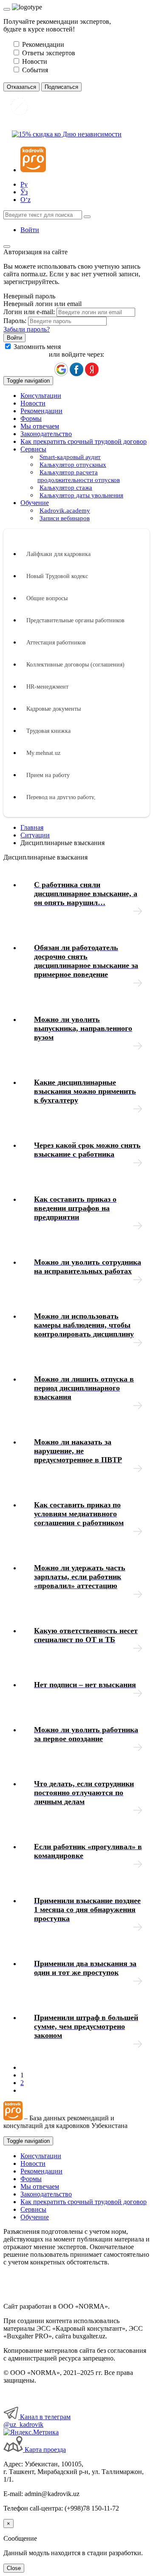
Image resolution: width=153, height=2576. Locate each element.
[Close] (7, 9)
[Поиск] (87, 217)
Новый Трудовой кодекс (57, 576)
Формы (31, 418)
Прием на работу (48, 775)
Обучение (35, 2217)
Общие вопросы (47, 598)
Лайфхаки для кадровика (58, 554)
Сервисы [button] (33, 449)
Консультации (41, 396)
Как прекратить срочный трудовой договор (84, 441)
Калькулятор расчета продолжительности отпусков (79, 476)
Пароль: (15, 321)
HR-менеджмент (47, 687)
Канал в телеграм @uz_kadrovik (37, 2421)
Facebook (76, 369)
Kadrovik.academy (65, 511)
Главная (32, 827)
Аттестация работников (56, 643)
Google (61, 369)
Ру (24, 184)
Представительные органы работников (75, 620)
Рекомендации (41, 411)
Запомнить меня (37, 347)
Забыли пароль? (27, 329)
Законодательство (46, 434)
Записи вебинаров (65, 518)
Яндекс (92, 369)
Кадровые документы (54, 709)
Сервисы (33, 2209)
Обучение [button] (35, 503)
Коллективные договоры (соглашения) (75, 665)
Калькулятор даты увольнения (81, 495)
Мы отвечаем (40, 426)
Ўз (24, 192)
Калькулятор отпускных (73, 465)
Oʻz (25, 200)
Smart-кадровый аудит (70, 457)
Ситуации (35, 835)
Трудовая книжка (48, 731)
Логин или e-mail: (29, 312)
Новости (33, 403)
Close (14, 2568)
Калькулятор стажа (66, 488)
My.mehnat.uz (43, 753)
